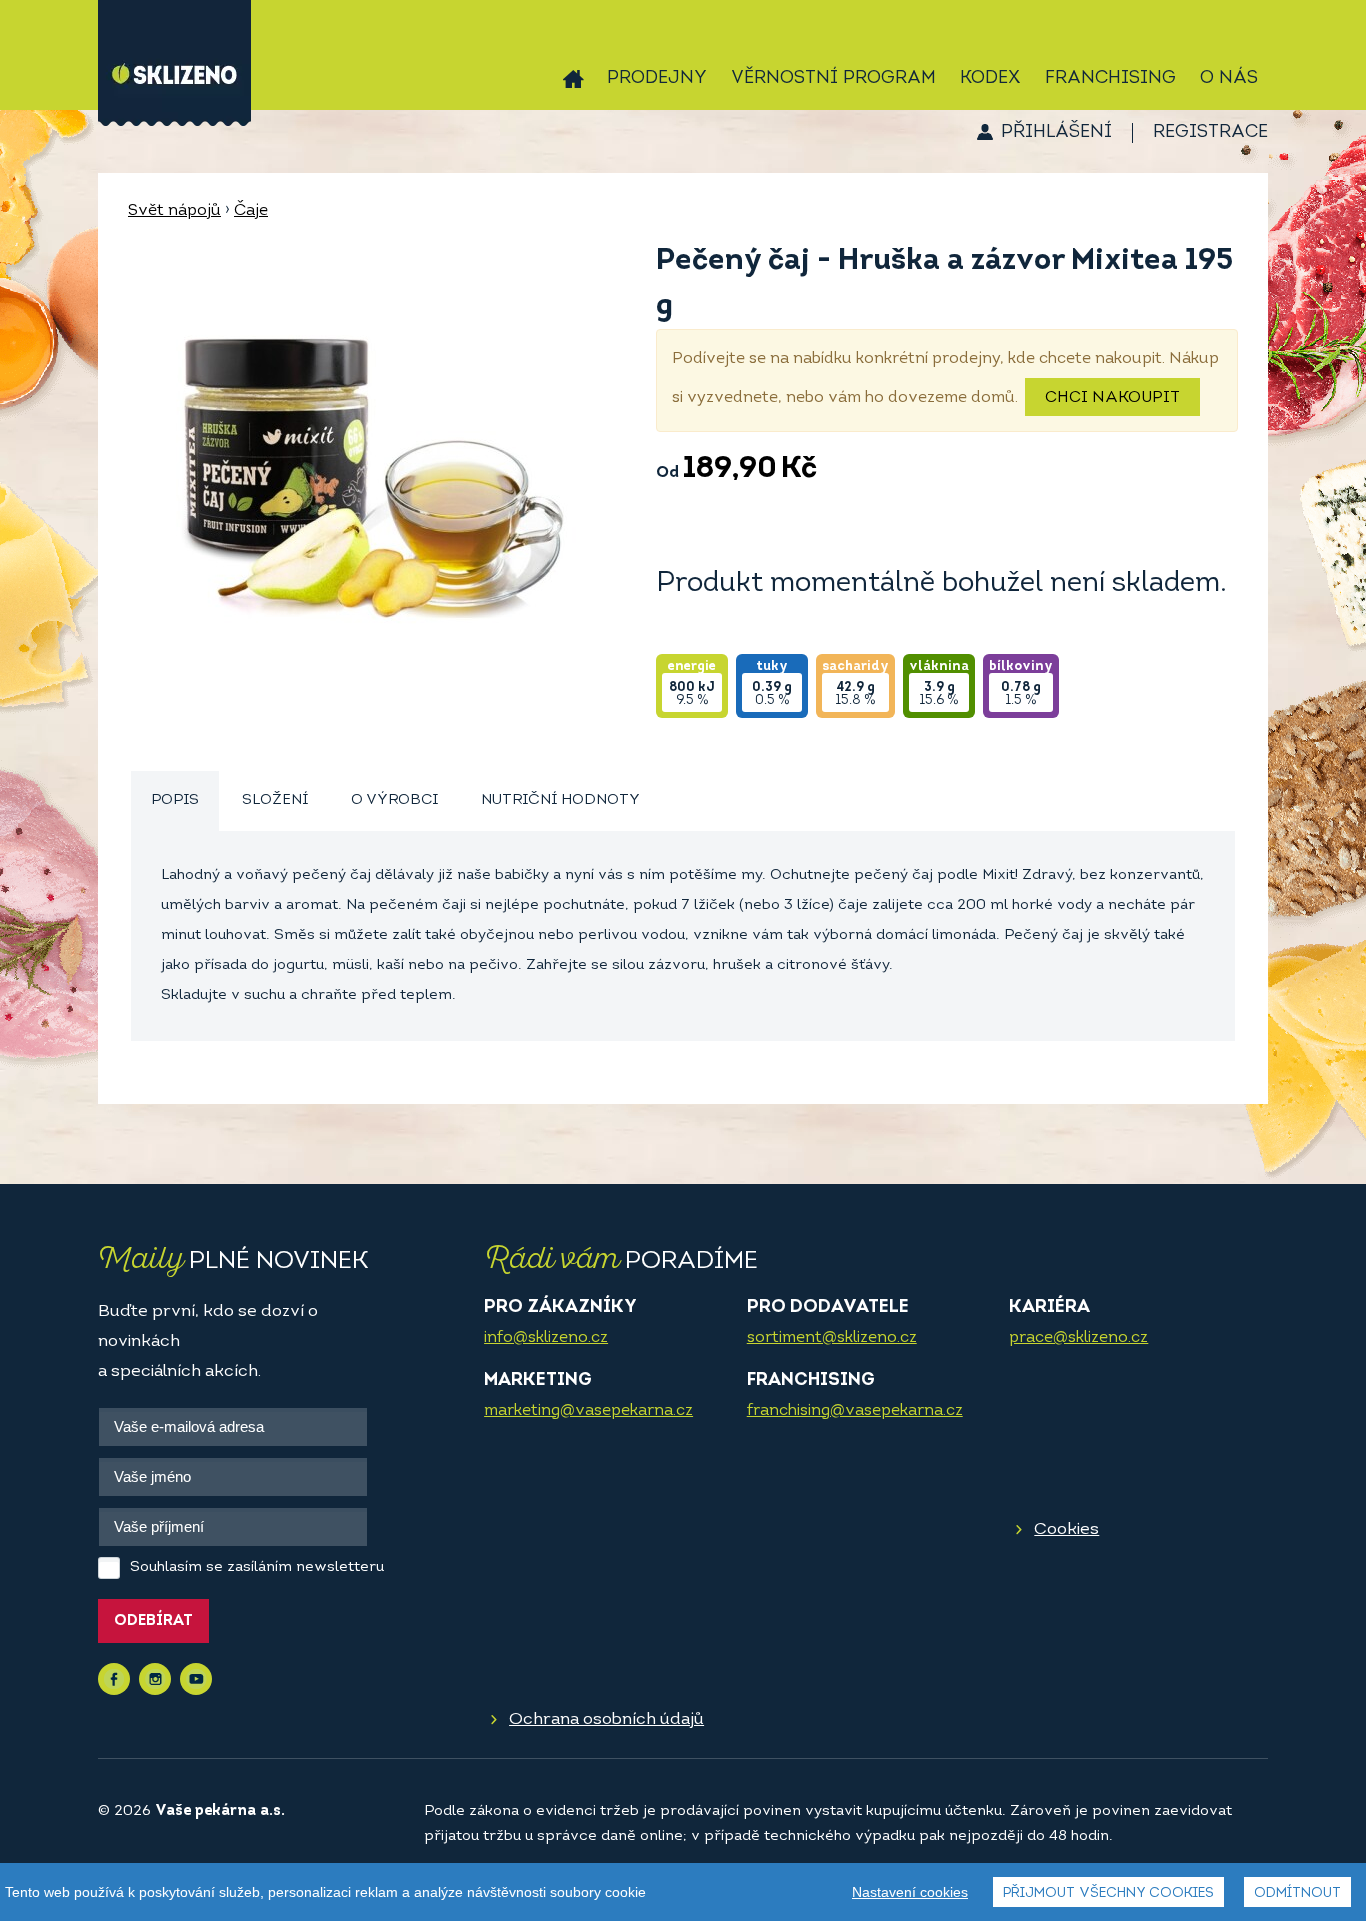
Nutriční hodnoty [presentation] (560, 800)
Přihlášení (1056, 133)
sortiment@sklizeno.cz (832, 1338)
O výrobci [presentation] (394, 800)
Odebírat (153, 1621)
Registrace (1210, 133)
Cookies (1066, 1529)
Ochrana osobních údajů (606, 1719)
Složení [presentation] (275, 800)
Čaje (251, 211)
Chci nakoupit (1112, 398)
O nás (1229, 79)
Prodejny (657, 79)
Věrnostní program (833, 79)
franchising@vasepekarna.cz (855, 1411)
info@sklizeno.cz (546, 1338)
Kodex (990, 79)
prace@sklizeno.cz (1078, 1338)
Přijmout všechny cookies (1108, 1893)
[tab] (175, 801)
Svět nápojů (174, 211)
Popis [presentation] (175, 800)
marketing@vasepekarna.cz (588, 1411)
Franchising (1110, 79)
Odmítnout (1297, 1893)
